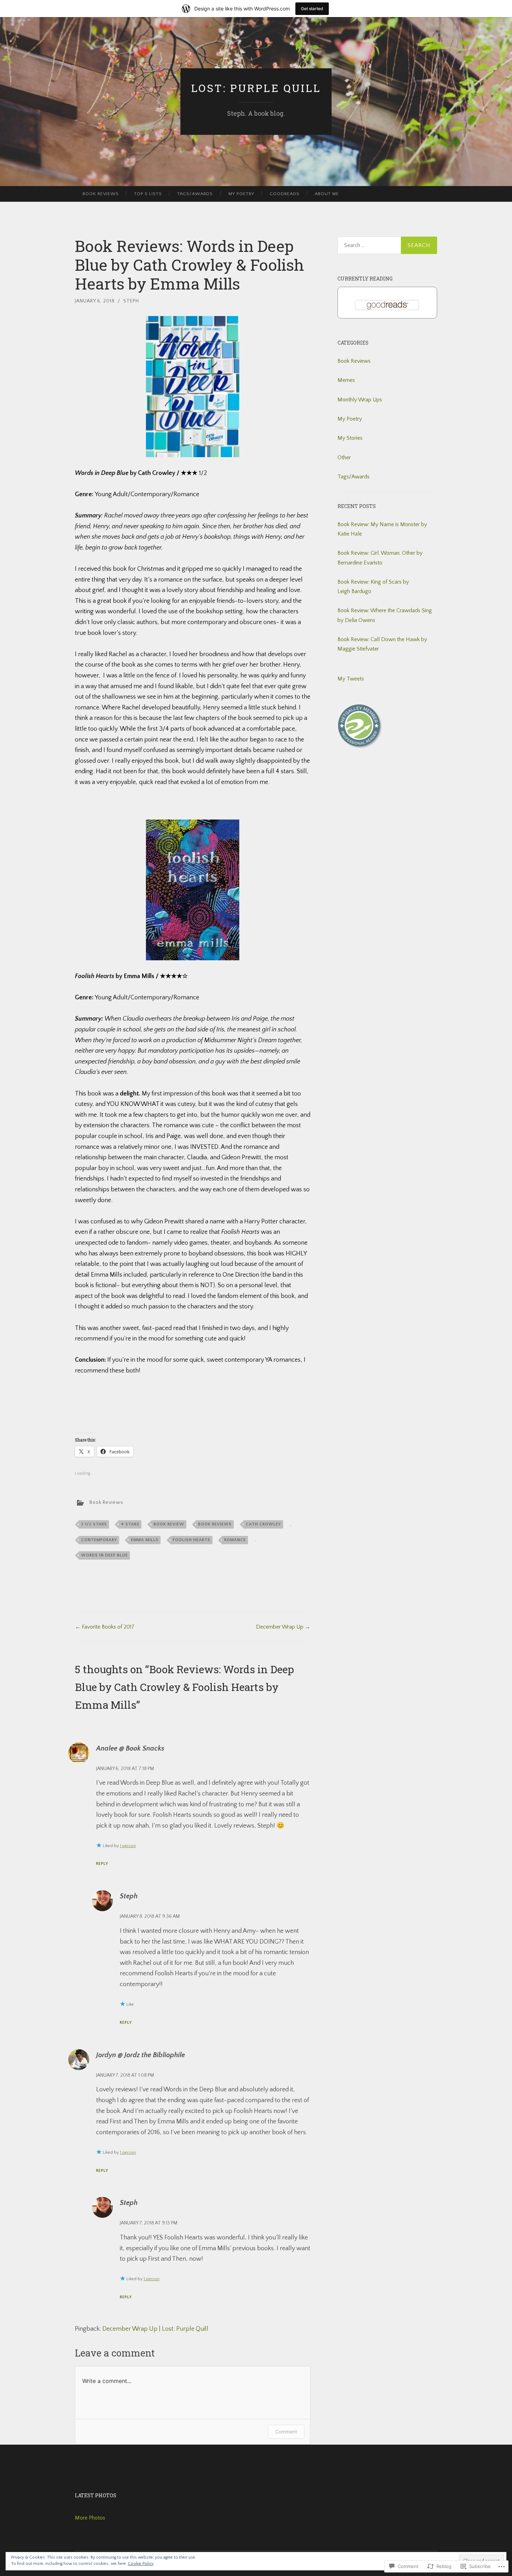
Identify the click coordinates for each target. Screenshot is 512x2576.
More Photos (90, 2518)
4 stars (130, 1524)
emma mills (145, 1540)
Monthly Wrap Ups (360, 400)
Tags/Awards (195, 194)
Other (344, 457)
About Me (327, 194)
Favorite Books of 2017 (105, 1627)
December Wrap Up (283, 1627)
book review (169, 1524)
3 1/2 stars (94, 1524)
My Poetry (241, 194)
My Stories (350, 438)
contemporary (99, 1540)
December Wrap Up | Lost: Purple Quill (155, 2329)
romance (235, 1540)
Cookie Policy (141, 2564)
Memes (346, 380)
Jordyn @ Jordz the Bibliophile (141, 2055)
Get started (312, 9)
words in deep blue (104, 1555)
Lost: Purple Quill (256, 88)
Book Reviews (101, 194)
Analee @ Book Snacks (130, 1748)
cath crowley (263, 1524)
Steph (131, 301)
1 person (128, 1846)
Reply (102, 1864)
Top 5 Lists (148, 194)
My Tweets (351, 679)
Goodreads (285, 194)
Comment (286, 2432)
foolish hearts (192, 1540)
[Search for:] (387, 245)
